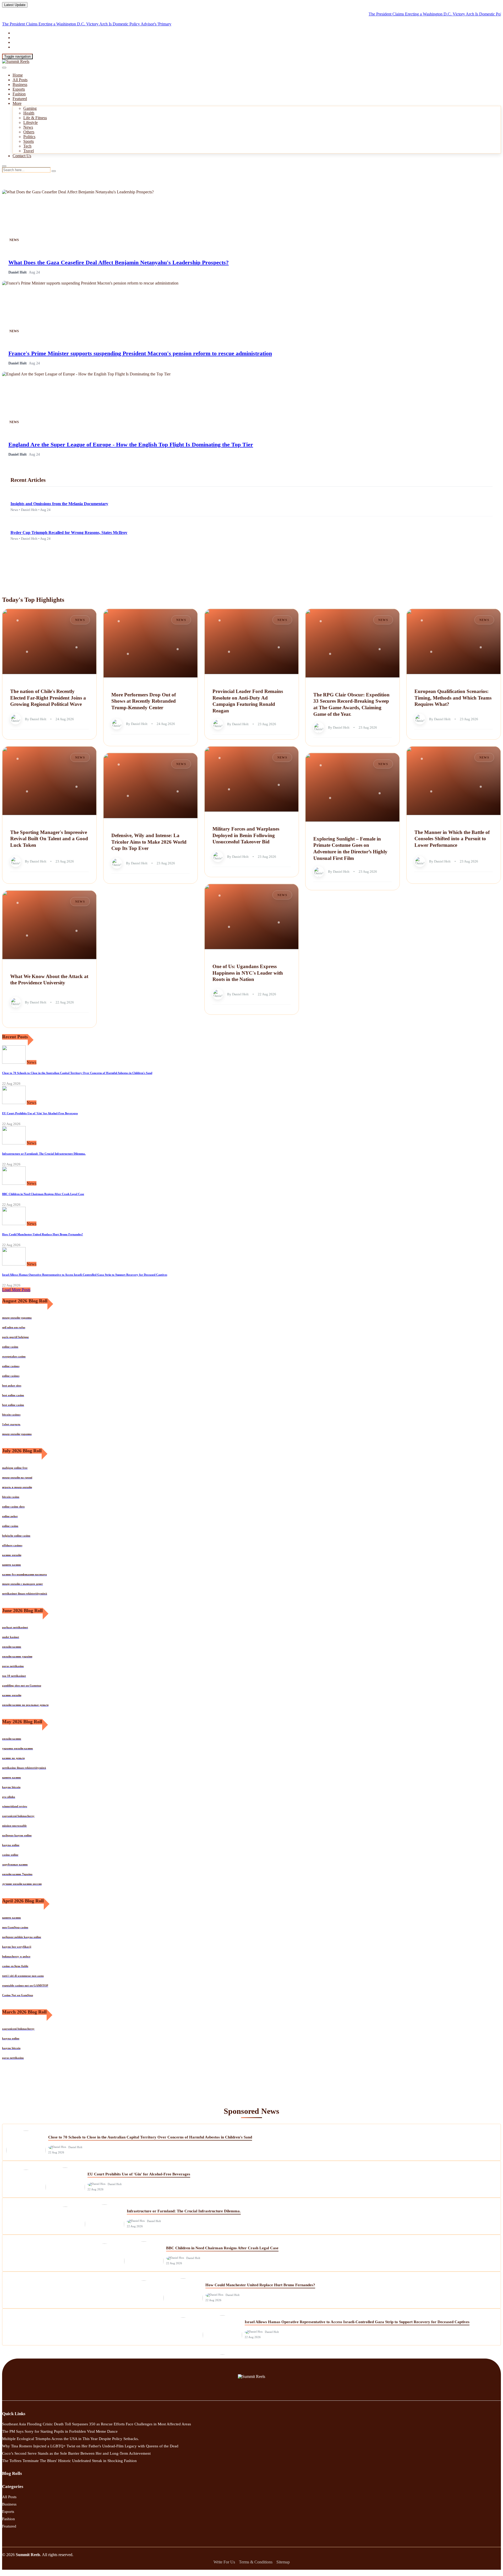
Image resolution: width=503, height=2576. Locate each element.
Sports (29, 141)
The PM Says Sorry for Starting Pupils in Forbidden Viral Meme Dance (60, 2431)
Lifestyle (31, 122)
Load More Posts (16, 1290)
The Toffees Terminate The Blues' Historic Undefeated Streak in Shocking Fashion (69, 2461)
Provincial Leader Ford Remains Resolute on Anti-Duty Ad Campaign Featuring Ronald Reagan (248, 701)
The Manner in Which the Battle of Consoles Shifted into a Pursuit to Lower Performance (452, 839)
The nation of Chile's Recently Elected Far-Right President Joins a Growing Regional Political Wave (48, 698)
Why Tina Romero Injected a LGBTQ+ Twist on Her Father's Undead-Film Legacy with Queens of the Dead (90, 2446)
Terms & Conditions (256, 2562)
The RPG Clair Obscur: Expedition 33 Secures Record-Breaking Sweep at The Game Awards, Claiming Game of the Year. (351, 704)
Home (18, 75)
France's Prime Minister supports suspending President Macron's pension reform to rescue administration (140, 353)
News (28, 127)
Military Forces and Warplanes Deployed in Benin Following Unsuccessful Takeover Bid (246, 835)
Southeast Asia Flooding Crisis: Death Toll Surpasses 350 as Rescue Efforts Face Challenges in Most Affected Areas (97, 2424)
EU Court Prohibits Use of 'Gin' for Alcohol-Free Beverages (40, 1113)
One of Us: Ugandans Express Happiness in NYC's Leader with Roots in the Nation (248, 973)
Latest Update (15, 5)
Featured (20, 99)
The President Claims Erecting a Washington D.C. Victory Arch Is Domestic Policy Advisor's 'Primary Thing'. (402, 14)
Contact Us (22, 156)
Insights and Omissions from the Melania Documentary (59, 504)
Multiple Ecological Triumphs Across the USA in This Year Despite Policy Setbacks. (70, 2439)
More (17, 103)
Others (29, 132)
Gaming (30, 108)
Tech (27, 146)
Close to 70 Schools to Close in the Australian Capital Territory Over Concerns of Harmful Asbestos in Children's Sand (77, 1073)
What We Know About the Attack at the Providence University (49, 980)
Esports (19, 89)
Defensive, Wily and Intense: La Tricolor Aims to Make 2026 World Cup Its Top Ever (149, 842)
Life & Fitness (35, 118)
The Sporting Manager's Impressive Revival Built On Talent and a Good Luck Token (49, 839)
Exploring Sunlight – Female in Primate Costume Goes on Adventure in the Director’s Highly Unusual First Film (350, 848)
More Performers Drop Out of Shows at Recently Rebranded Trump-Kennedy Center (144, 701)
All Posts (20, 80)
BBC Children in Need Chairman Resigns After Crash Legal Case (43, 1194)
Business (20, 84)
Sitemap (283, 2562)
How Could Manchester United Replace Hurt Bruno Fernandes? (43, 1234)
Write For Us (224, 2562)
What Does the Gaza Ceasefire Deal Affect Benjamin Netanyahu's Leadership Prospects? (119, 262)
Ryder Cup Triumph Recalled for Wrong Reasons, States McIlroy (69, 533)
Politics (29, 137)
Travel (29, 151)
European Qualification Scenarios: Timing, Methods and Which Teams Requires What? (453, 698)
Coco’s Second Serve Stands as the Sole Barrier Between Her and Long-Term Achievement (76, 2453)
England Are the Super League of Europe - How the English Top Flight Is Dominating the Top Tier (131, 444)
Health (29, 113)
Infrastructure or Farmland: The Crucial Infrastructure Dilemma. (44, 1154)
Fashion (19, 94)
